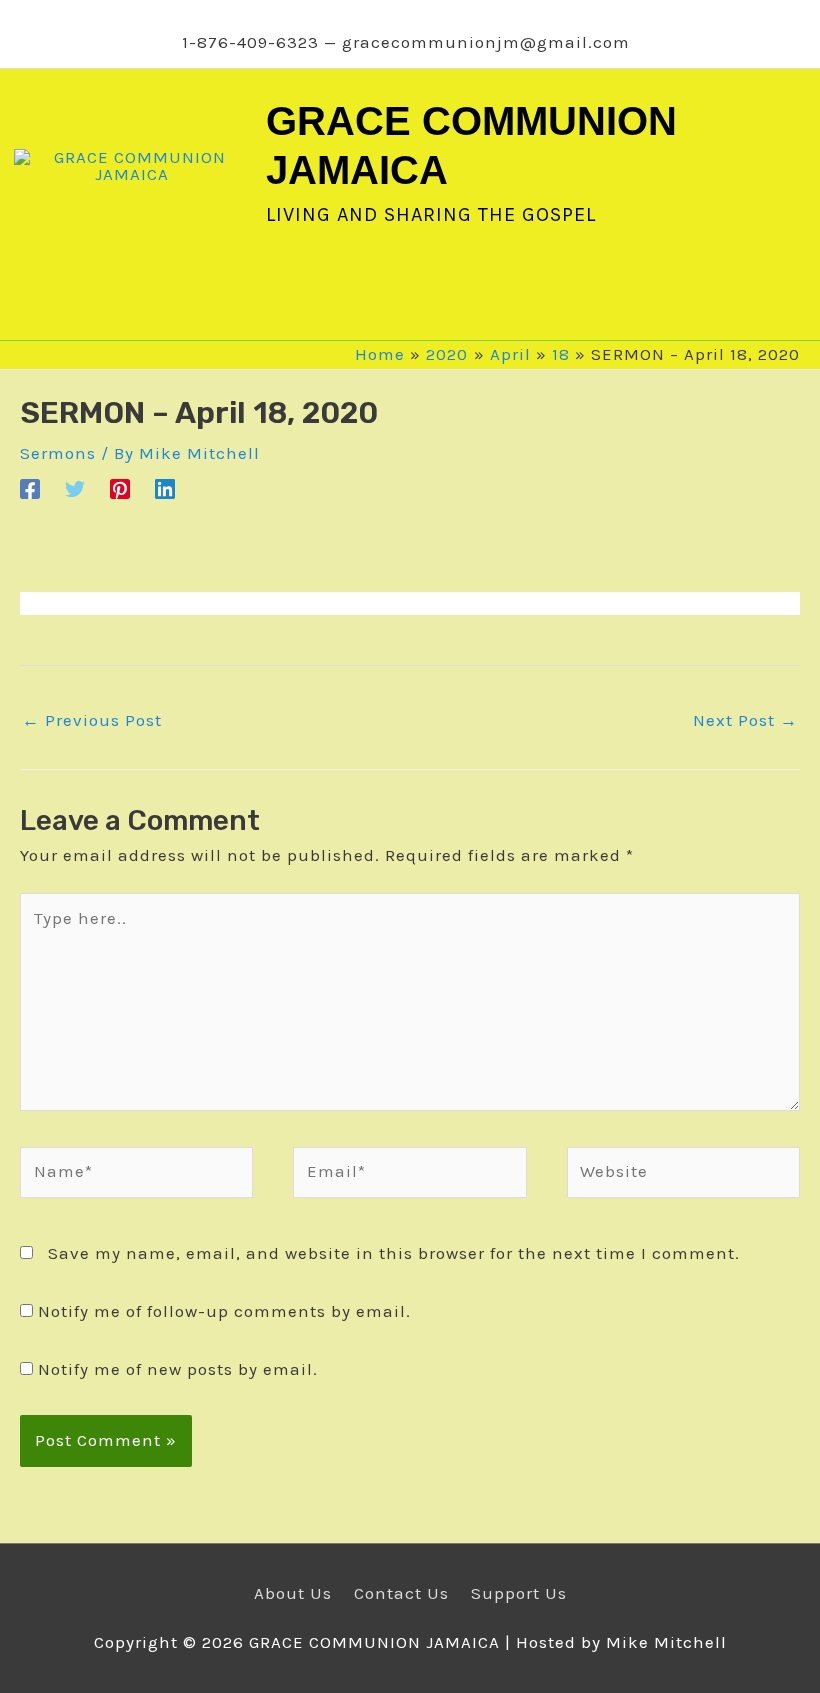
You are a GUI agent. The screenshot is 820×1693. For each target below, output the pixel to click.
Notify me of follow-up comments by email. (224, 1311)
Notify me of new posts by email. (178, 1369)
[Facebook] (30, 488)
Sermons (58, 453)
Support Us (519, 1593)
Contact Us (401, 1593)
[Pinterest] (120, 488)
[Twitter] (75, 488)
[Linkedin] (165, 488)
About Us (293, 1593)
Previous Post (92, 720)
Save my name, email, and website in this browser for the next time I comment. (394, 1253)
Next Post (745, 720)
